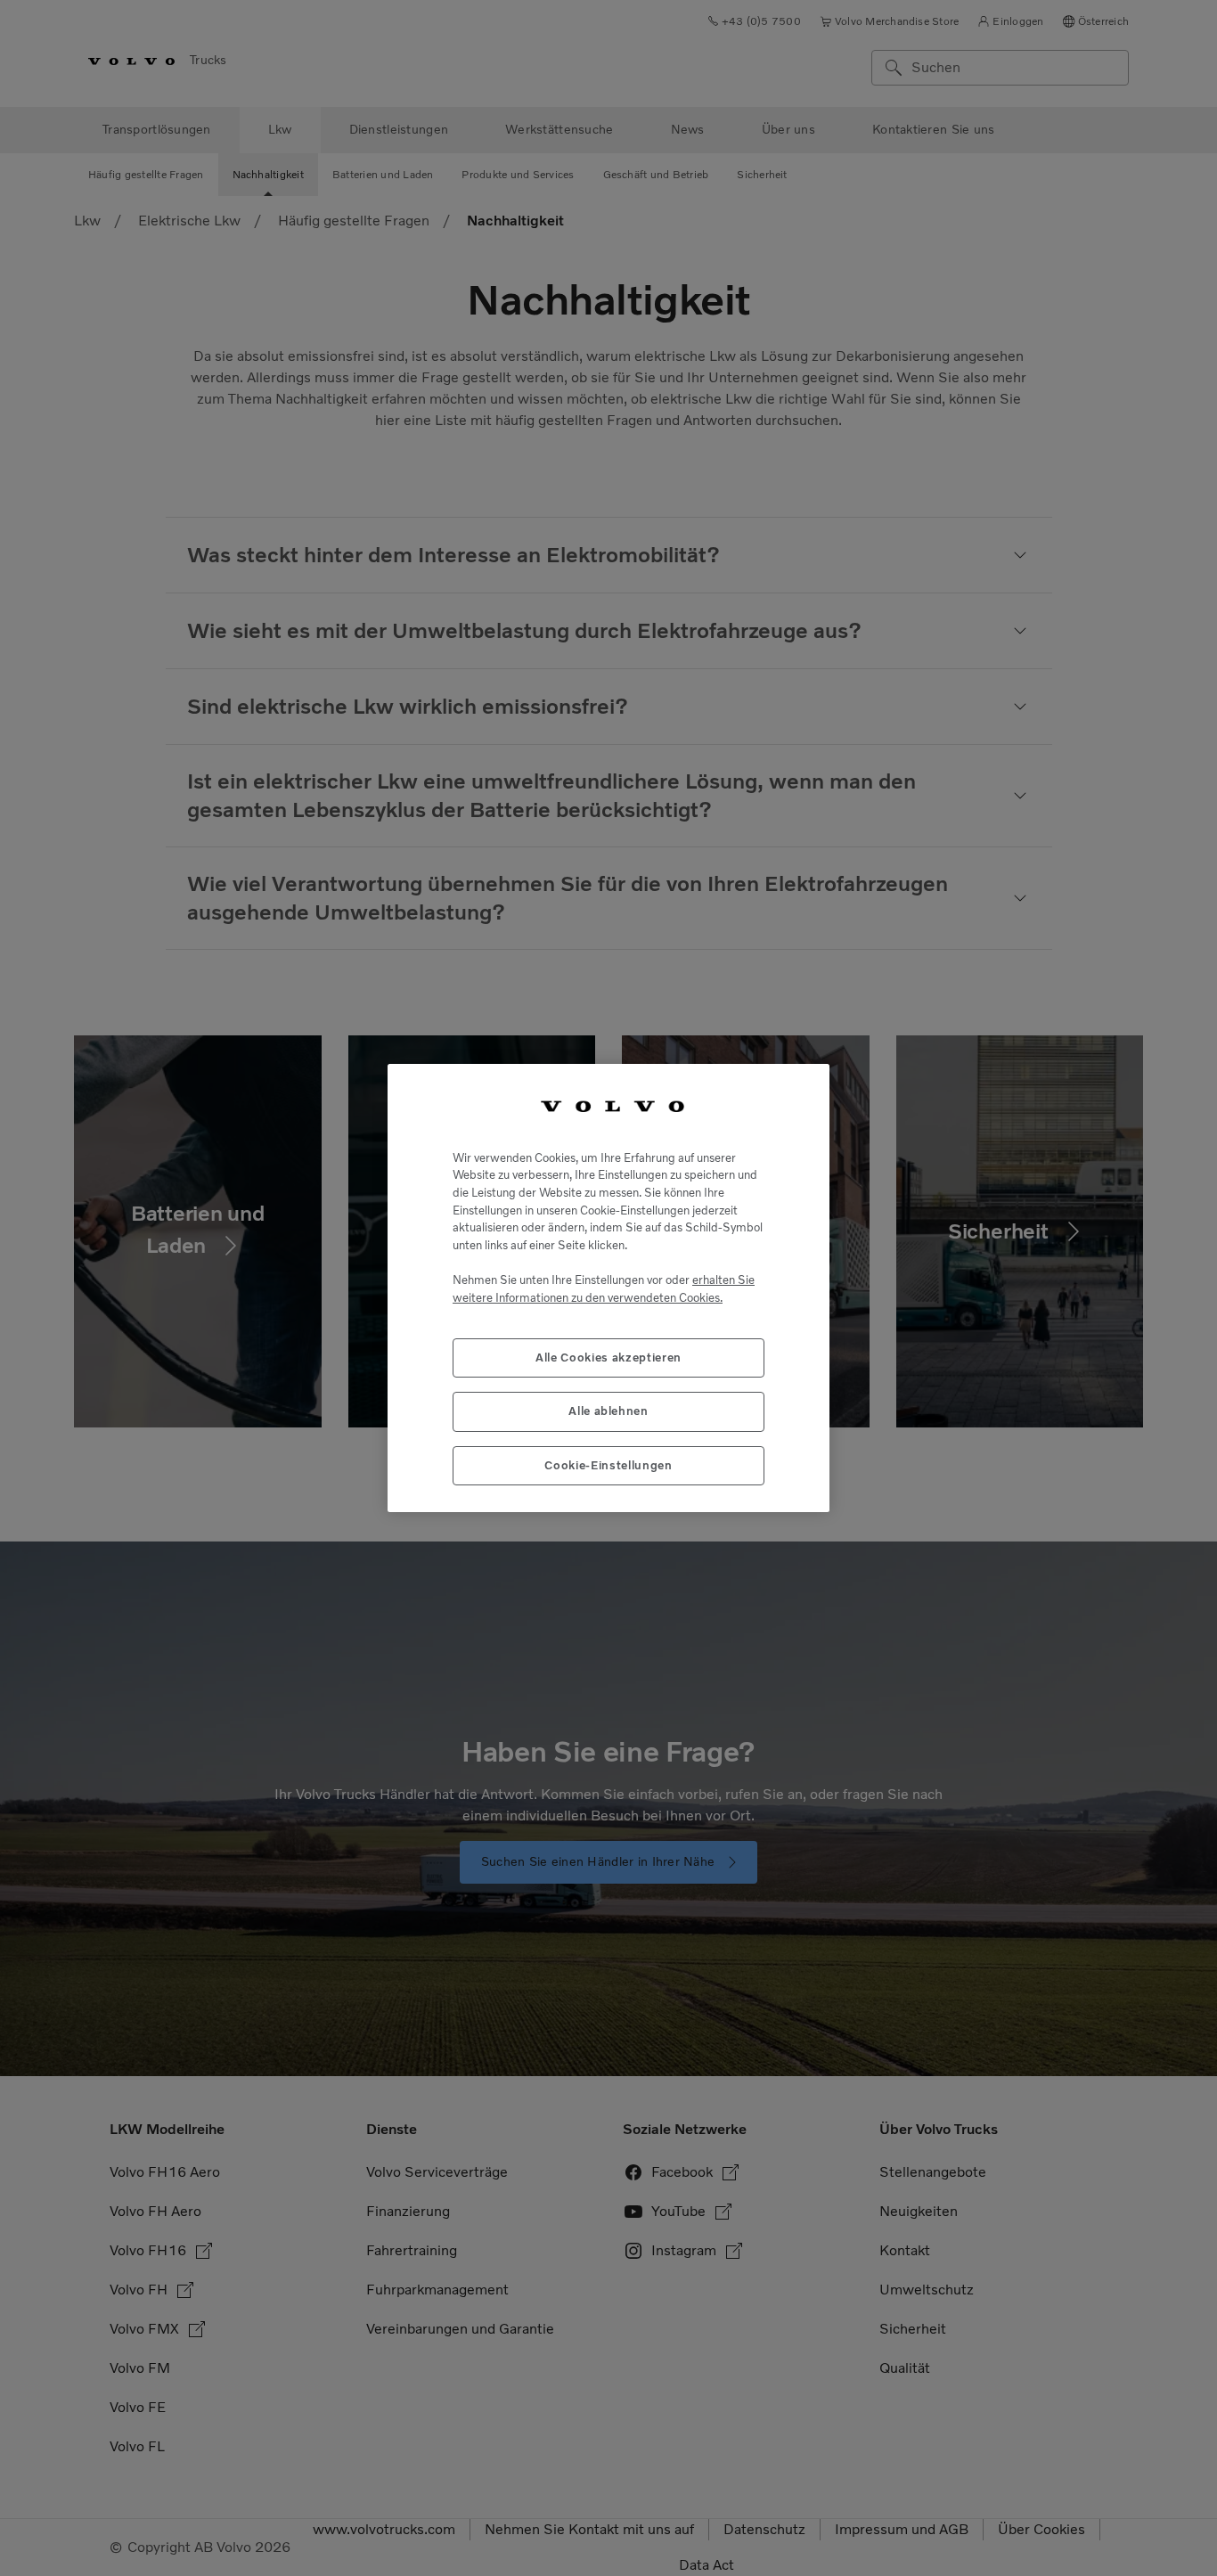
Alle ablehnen (608, 1411)
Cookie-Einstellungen (608, 1465)
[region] (608, 1288)
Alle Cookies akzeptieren (608, 1358)
